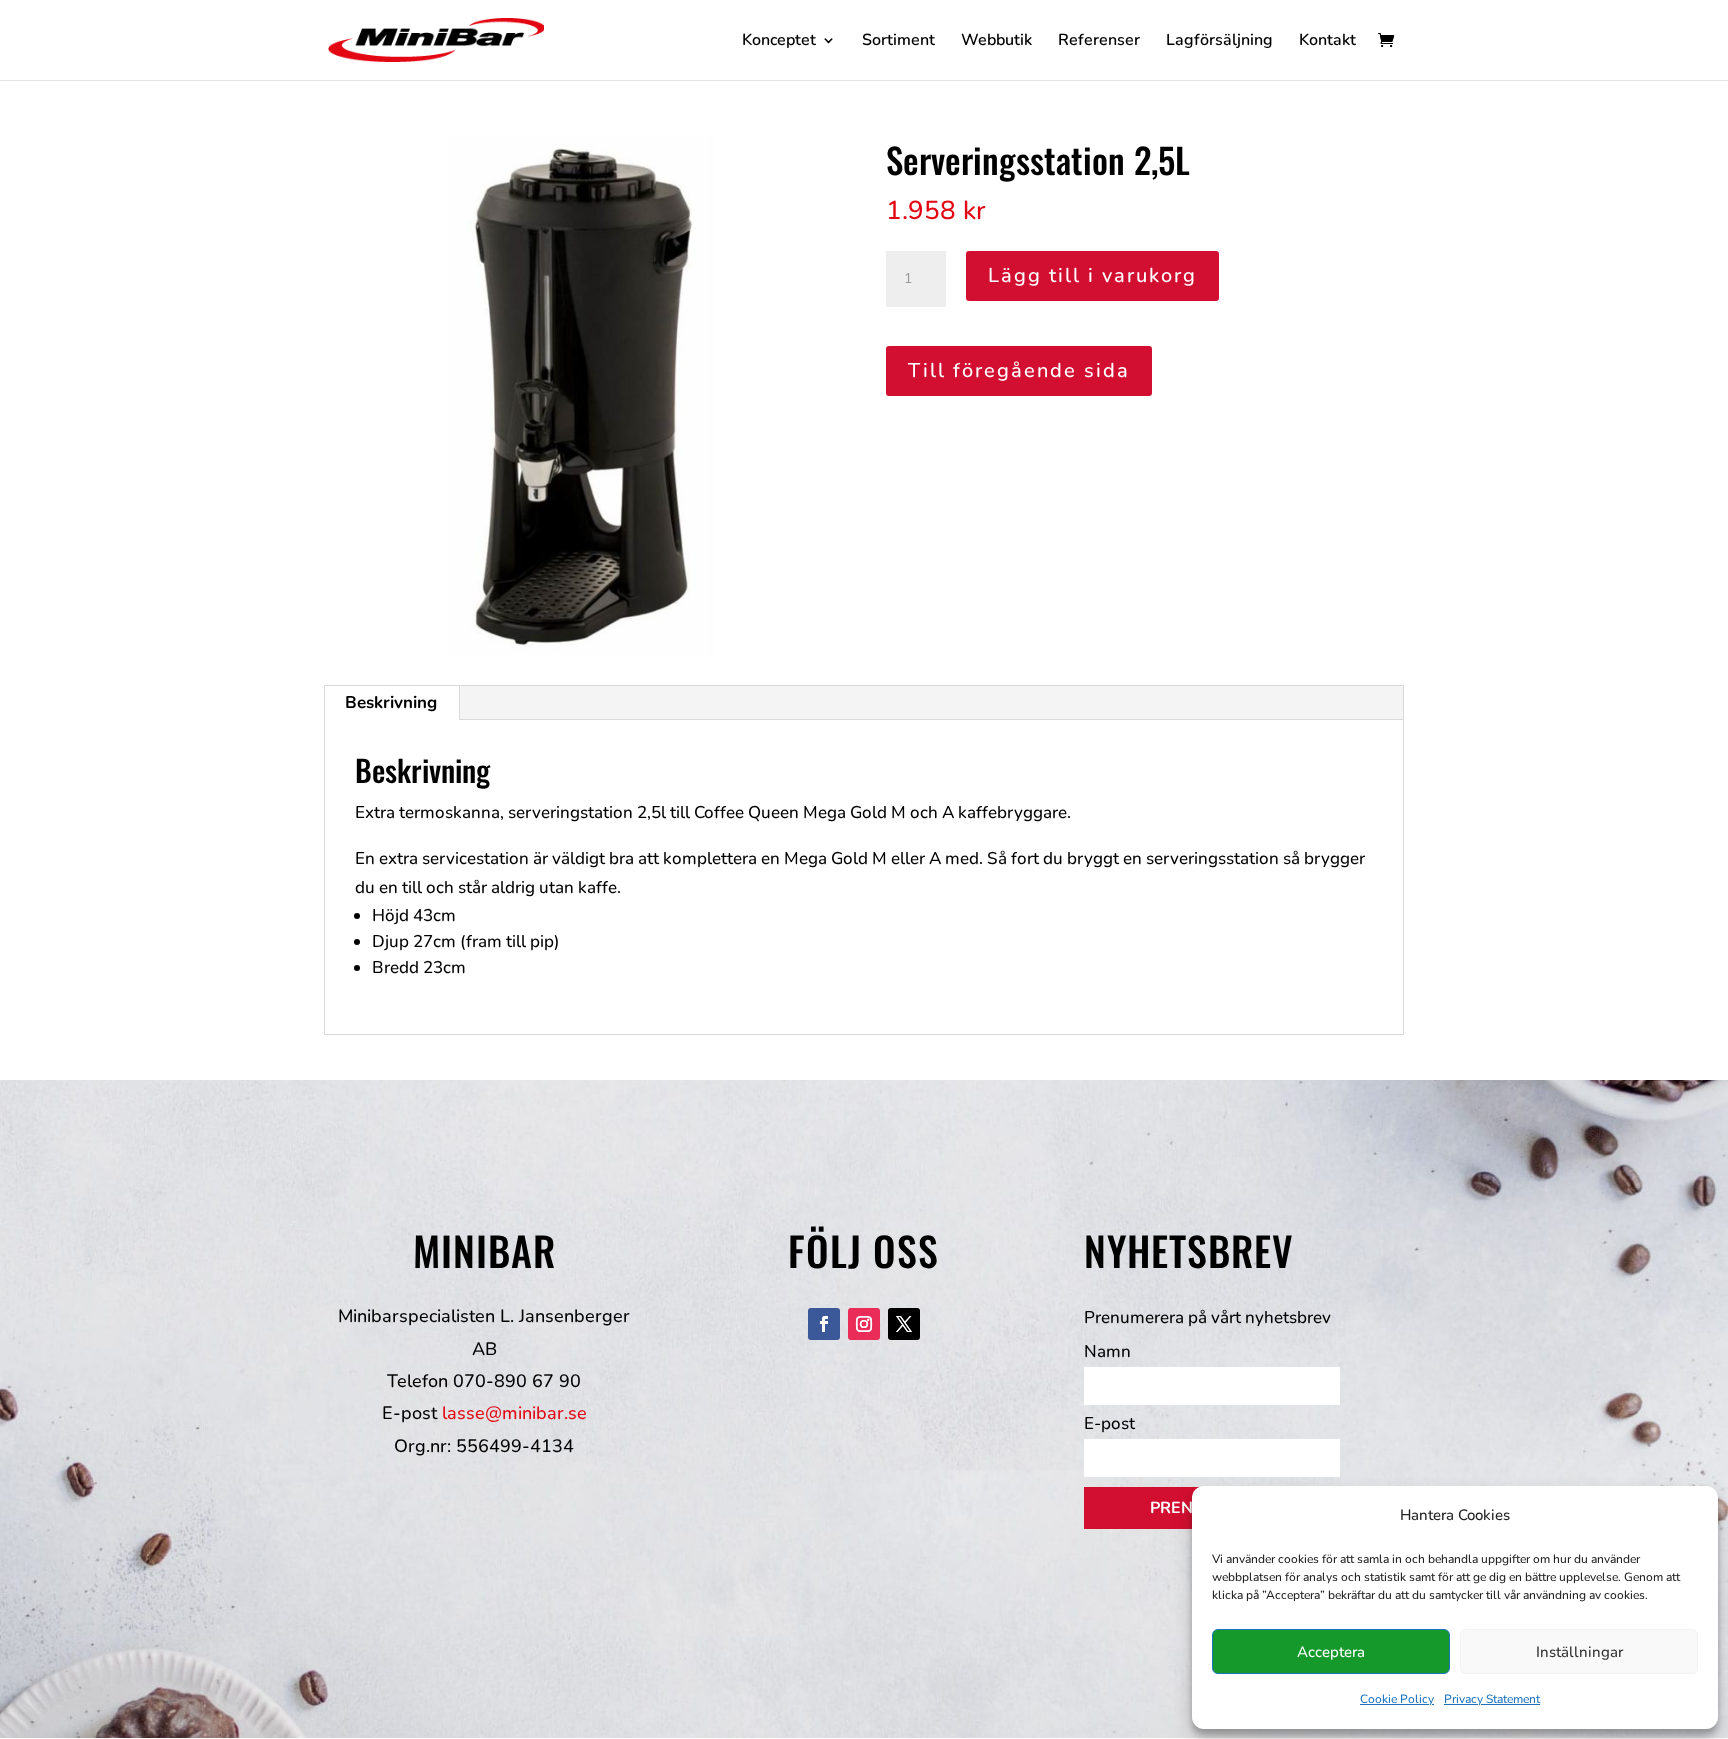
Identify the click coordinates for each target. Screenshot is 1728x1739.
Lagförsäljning (1219, 42)
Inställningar (1579, 1652)
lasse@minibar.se (514, 1413)
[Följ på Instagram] (864, 1324)
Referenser (1099, 42)
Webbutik (996, 42)
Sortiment (898, 42)
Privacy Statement (1492, 1699)
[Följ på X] (904, 1324)
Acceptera (1331, 1652)
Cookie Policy (1397, 1699)
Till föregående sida (1019, 370)
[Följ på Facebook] (824, 1324)
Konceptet (779, 42)
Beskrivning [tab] (391, 702)
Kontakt (1327, 42)
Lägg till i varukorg (1092, 275)
